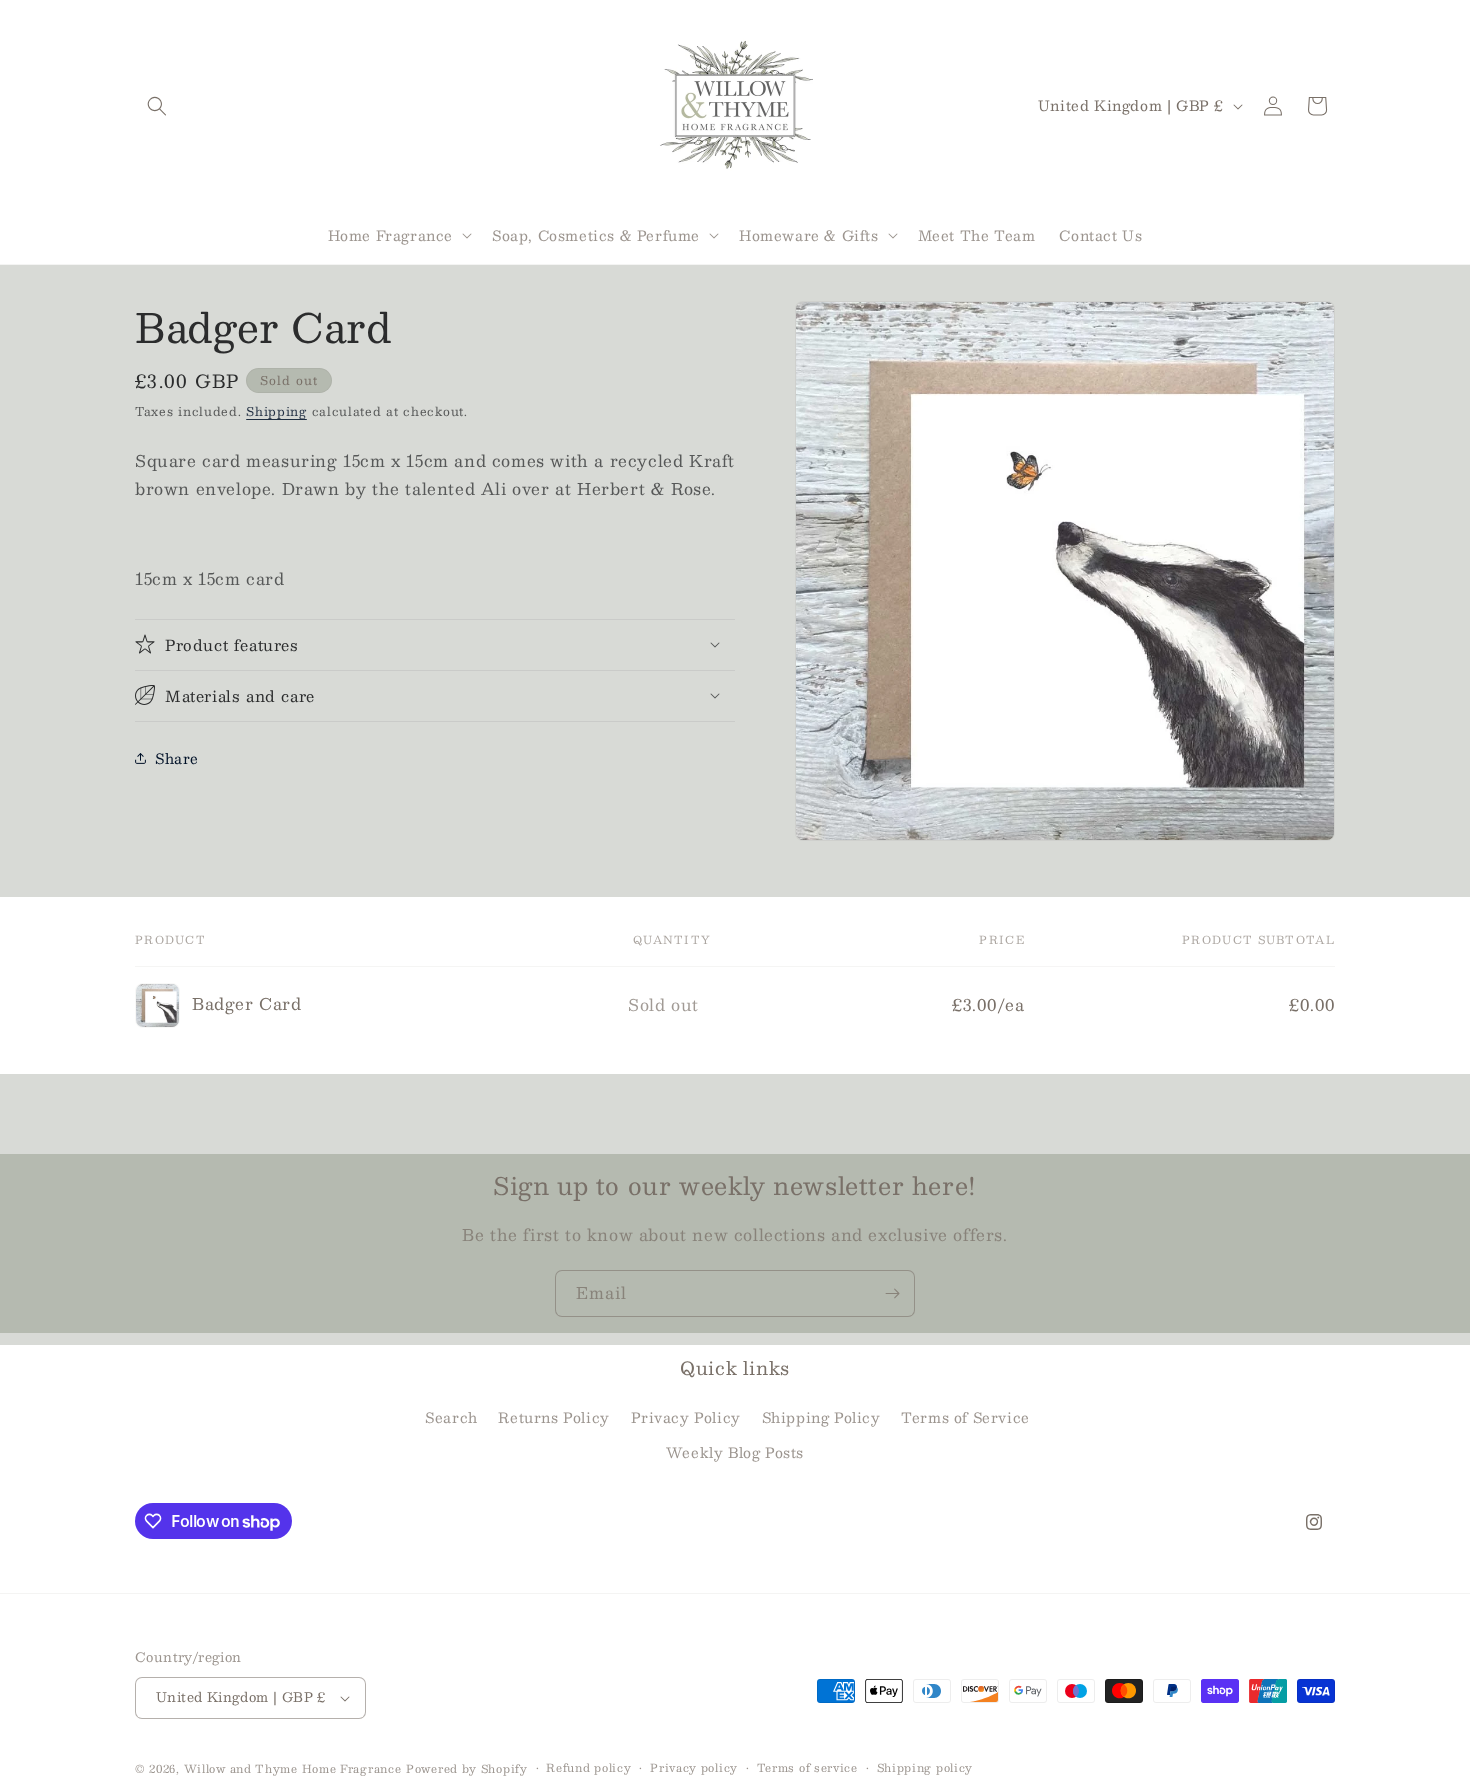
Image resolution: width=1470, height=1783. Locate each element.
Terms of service (807, 1768)
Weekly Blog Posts (735, 1453)
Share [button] (177, 758)
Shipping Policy (821, 1417)
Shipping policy (925, 1768)
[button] (157, 106)
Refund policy (588, 1768)
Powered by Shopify (467, 1768)
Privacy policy (694, 1768)
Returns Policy (553, 1417)
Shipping (276, 411)
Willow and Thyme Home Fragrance (293, 1768)
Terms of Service (965, 1417)
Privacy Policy (686, 1417)
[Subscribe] (892, 1293)
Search (451, 1417)
